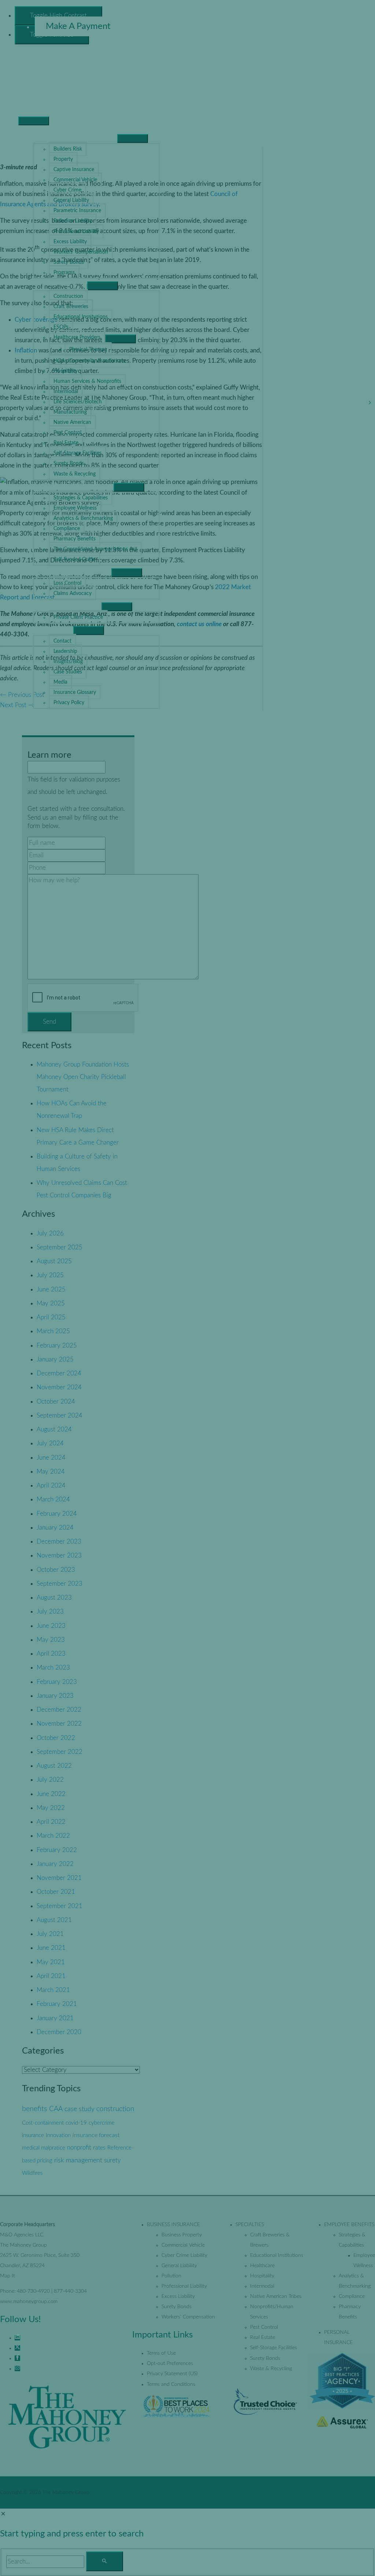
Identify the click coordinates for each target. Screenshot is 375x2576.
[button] (38, 725)
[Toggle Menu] (133, 138)
